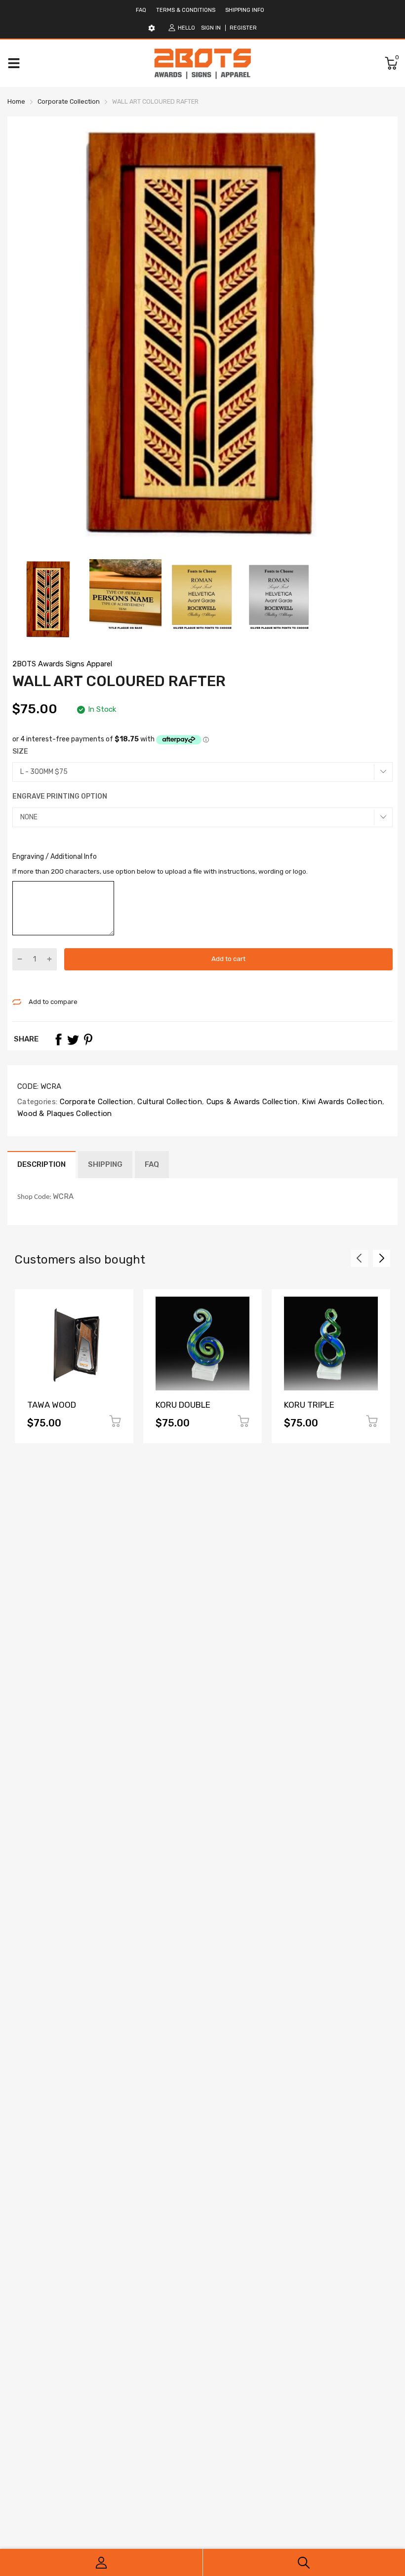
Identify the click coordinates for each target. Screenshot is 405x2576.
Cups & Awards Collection (251, 1102)
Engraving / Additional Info (55, 857)
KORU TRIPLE (309, 1405)
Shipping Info (245, 10)
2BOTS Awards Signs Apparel (62, 664)
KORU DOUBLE (183, 1405)
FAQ (141, 10)
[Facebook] (58, 1039)
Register (243, 28)
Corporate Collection (95, 1102)
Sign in (211, 28)
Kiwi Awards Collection (341, 1102)
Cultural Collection (169, 1102)
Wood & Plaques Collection (65, 1114)
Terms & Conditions (186, 10)
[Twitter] (73, 1039)
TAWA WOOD (52, 1405)
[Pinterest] (88, 1039)
